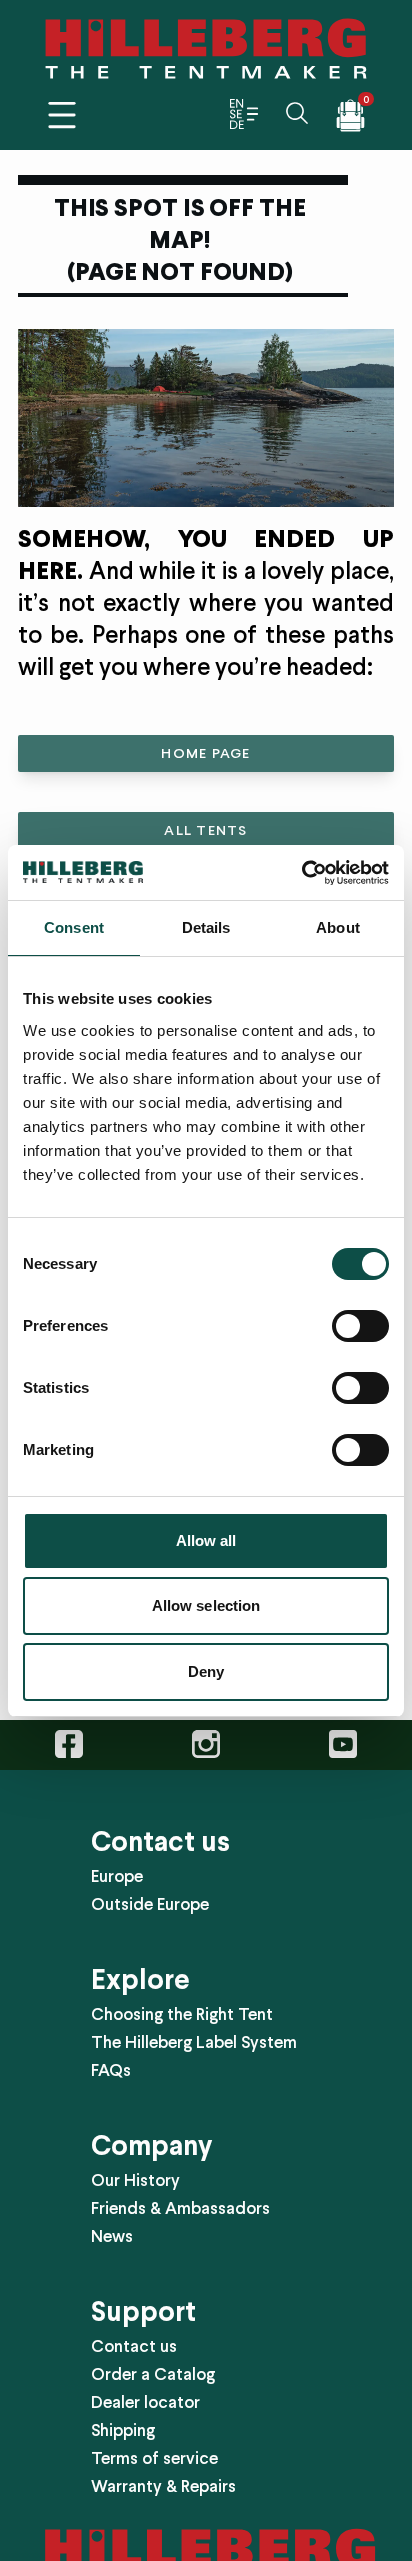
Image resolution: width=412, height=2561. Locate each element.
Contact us (134, 2346)
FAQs (111, 2070)
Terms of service (154, 2458)
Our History (135, 2180)
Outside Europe (150, 1904)
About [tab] (338, 927)
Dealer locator (145, 2402)
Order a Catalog (153, 2374)
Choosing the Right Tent (182, 2014)
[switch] (360, 1326)
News (112, 2236)
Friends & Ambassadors (180, 2208)
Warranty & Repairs (163, 2486)
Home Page (205, 753)
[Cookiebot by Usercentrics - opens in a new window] (301, 873)
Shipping (123, 2430)
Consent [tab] (74, 927)
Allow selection (206, 1605)
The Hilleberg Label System (194, 2042)
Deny (206, 1671)
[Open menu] (62, 115)
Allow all (206, 1540)
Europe (117, 1876)
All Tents (205, 830)
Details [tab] (206, 927)
